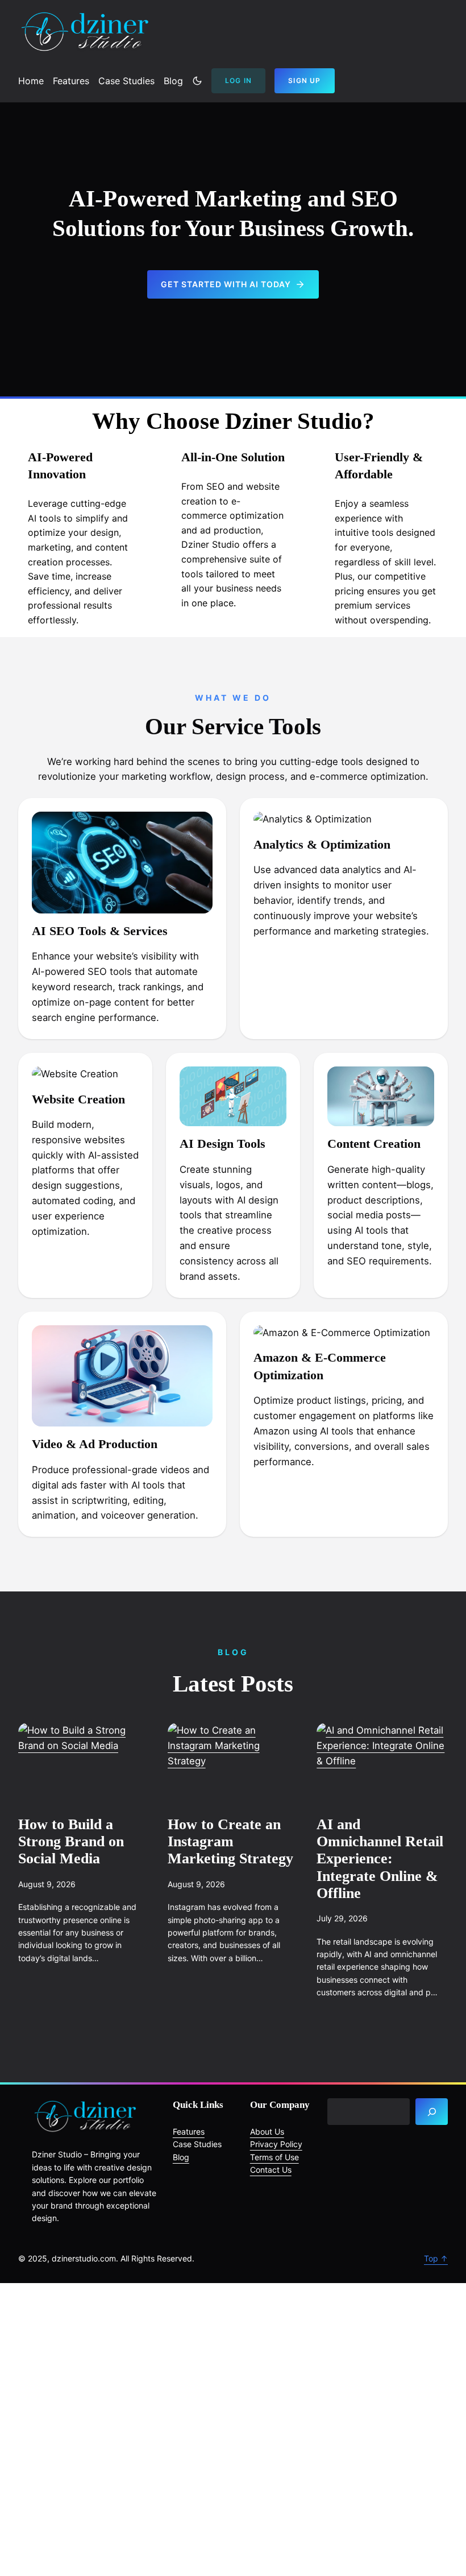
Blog (181, 2157)
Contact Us (271, 2170)
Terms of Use (274, 2157)
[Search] (432, 2112)
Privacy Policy (276, 2144)
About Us (267, 2131)
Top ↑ (436, 2258)
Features (189, 2131)
